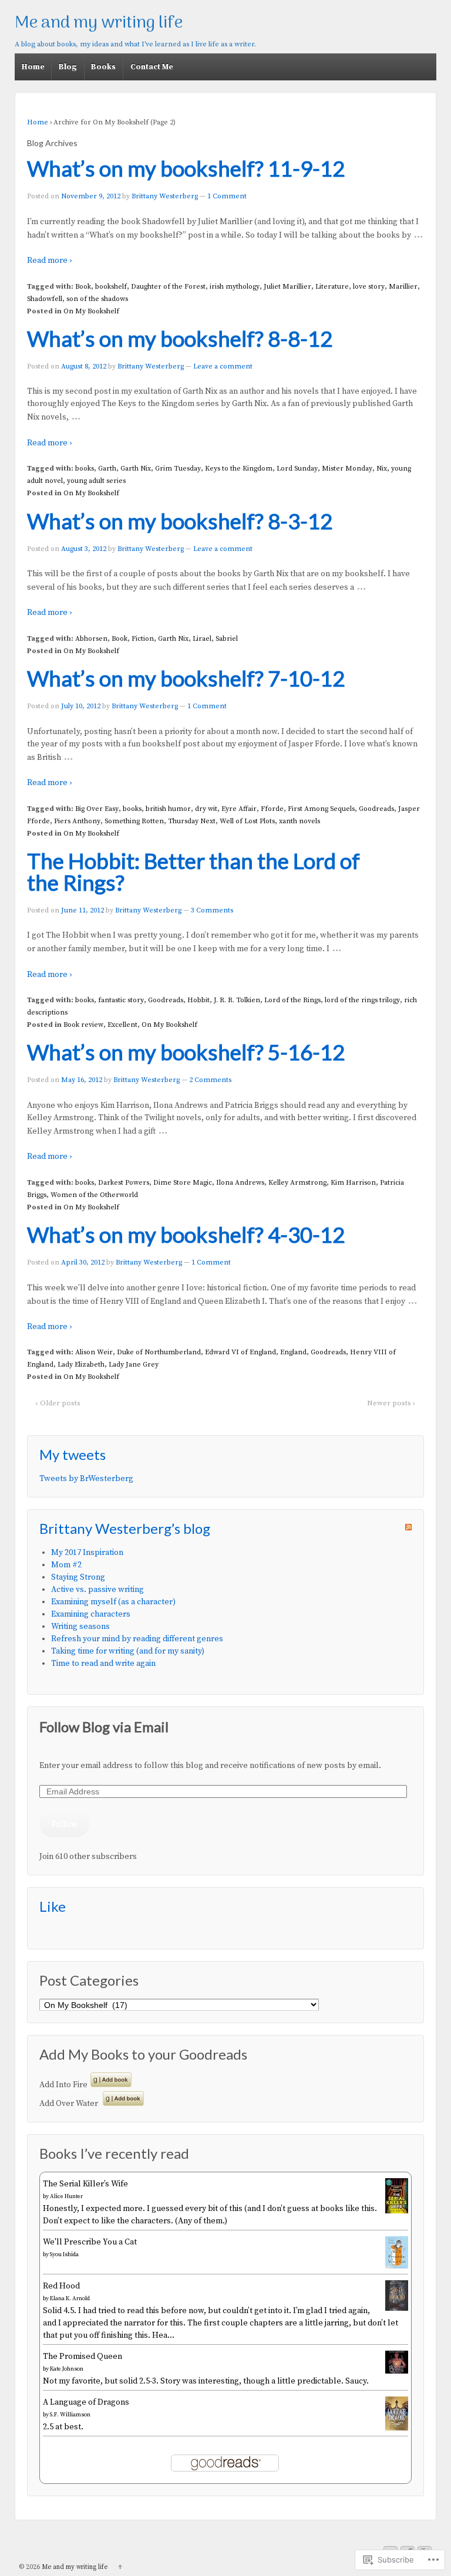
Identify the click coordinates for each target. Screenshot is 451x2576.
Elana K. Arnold (70, 2298)
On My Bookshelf (91, 311)
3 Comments (212, 910)
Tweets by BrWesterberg (86, 1479)
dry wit (206, 809)
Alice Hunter (66, 2196)
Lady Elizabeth (81, 1365)
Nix (382, 469)
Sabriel (227, 639)
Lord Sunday (297, 469)
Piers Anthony (77, 821)
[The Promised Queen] (397, 2371)
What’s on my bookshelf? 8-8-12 (180, 339)
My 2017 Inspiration (87, 1553)
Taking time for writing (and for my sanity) (128, 1651)
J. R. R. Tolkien (237, 1000)
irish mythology (235, 287)
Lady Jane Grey (134, 1365)
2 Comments (210, 1080)
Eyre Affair (239, 809)
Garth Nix (136, 469)
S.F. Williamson (70, 2415)
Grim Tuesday (178, 469)
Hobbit (198, 1000)
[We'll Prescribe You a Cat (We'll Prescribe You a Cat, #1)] (397, 2266)
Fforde (272, 809)
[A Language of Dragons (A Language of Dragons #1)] (397, 2428)
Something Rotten (134, 821)
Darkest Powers (124, 1183)
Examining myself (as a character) (113, 1602)
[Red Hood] (397, 2308)
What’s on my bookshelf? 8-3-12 (180, 521)
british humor (168, 809)
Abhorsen (91, 639)
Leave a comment (223, 366)
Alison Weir (94, 1352)
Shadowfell (45, 299)
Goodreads (376, 809)
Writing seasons (80, 1627)
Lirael (202, 639)
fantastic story (121, 1000)
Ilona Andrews (240, 1183)
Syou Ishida (64, 2254)
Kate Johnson (67, 2369)
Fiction (143, 639)
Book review (83, 1025)
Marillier (403, 287)
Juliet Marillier (287, 287)
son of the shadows (97, 299)
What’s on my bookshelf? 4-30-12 (186, 1235)
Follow (65, 1824)
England (293, 1352)
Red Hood (61, 2286)
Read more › (49, 261)
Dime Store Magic (183, 1183)
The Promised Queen (83, 2357)
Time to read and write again (103, 1664)
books (85, 469)
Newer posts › (391, 1403)
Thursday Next (192, 821)
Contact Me (152, 67)
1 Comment (227, 196)
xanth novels (299, 821)
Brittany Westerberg (165, 196)
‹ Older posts (58, 1403)
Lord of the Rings (292, 1000)
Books (103, 67)
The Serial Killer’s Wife (85, 2184)
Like (53, 1906)
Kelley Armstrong (297, 1183)
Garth (107, 469)
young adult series (96, 481)
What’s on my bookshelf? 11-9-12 (186, 168)
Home (33, 67)
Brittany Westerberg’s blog (125, 1528)
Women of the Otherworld (94, 1195)
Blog (68, 67)
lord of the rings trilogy (362, 1000)
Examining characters (91, 1614)
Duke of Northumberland (159, 1352)
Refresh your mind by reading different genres (137, 1639)
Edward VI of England (240, 1352)
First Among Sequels (321, 809)
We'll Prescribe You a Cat (90, 2242)
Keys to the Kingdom (239, 469)
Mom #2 (66, 1565)
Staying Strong (78, 1577)
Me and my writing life (99, 23)
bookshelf (111, 287)
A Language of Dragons (86, 2402)
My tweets (73, 1454)
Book (83, 287)
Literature (332, 287)
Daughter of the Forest (168, 287)
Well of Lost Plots (247, 821)
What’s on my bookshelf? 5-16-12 (186, 1052)
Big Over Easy (97, 809)
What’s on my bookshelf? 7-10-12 (186, 678)
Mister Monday (347, 469)
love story (369, 287)
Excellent (122, 1025)
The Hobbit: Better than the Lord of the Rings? (193, 872)
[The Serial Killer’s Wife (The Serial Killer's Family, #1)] (397, 2211)
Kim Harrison (353, 1183)
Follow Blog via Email (104, 1727)
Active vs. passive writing (97, 1590)
